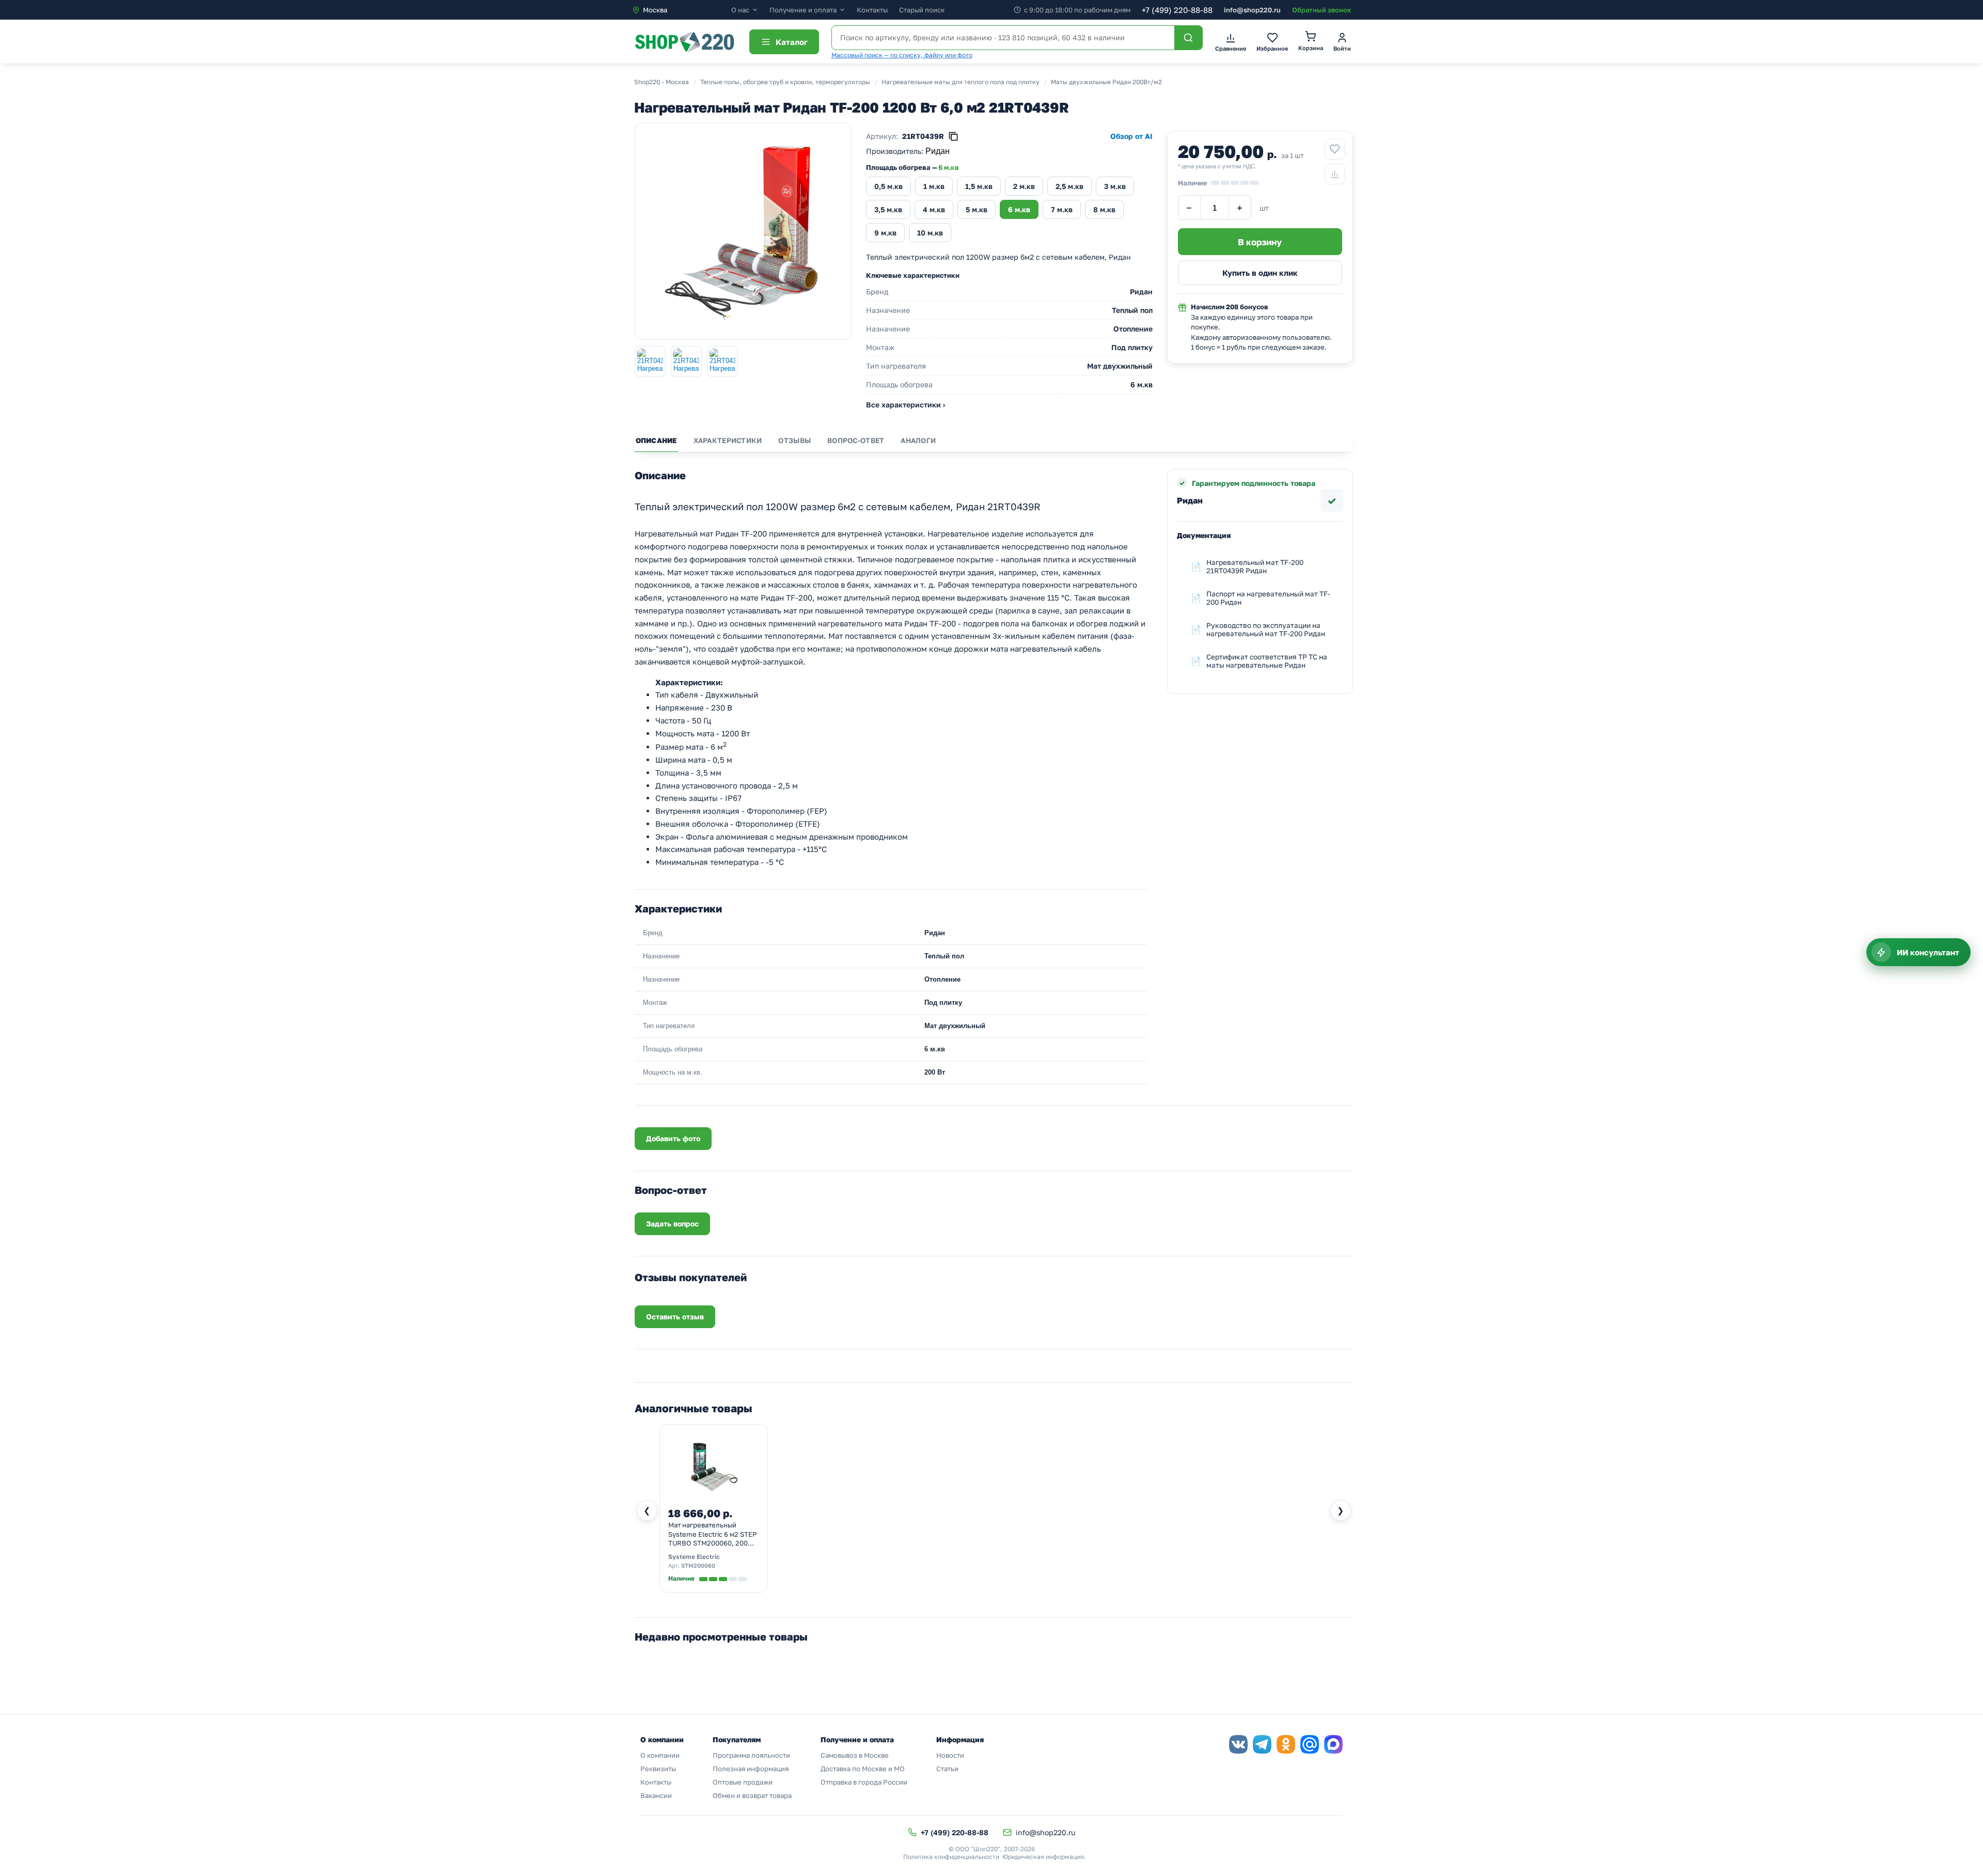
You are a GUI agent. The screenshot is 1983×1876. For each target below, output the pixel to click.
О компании (660, 1755)
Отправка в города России (864, 1782)
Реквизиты (658, 1769)
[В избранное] (1335, 149)
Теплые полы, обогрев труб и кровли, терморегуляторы (785, 82)
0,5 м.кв (888, 186)
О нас (740, 10)
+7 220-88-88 (1177, 10)
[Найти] (1188, 38)
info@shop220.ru (1252, 10)
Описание (656, 440)
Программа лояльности (751, 1755)
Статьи (947, 1769)
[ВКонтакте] (1238, 1744)
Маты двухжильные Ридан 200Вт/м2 (1106, 82)
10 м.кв (930, 233)
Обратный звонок (1321, 10)
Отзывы (794, 440)
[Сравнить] (1335, 174)
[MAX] (1333, 1744)
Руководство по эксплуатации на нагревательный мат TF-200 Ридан (1266, 629)
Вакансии (656, 1795)
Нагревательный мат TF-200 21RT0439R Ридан (1255, 566)
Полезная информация (751, 1769)
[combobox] (681, 10)
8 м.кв (1104, 209)
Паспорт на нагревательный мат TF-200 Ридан (1268, 598)
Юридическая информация (1043, 1857)
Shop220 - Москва (662, 82)
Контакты (872, 10)
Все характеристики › (906, 405)
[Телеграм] (1262, 1744)
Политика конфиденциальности (951, 1857)
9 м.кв (885, 233)
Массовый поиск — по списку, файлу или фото (902, 55)
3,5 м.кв (888, 209)
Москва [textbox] (655, 10)
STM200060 (698, 1565)
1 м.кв (934, 186)
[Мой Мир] (1310, 1744)
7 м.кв (1062, 209)
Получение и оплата (803, 10)
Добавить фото (673, 1138)
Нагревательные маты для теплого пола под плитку (961, 82)
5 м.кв (977, 209)
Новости (950, 1755)
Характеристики (728, 440)
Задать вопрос (672, 1224)
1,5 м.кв (979, 186)
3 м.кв (1115, 186)
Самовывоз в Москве (855, 1755)
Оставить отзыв (675, 1317)
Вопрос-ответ (856, 440)
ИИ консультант (1928, 952)
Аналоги (918, 440)
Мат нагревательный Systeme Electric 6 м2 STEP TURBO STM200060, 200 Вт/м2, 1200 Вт (713, 1535)
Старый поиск (922, 10)
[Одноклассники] (1286, 1744)
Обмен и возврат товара (752, 1795)
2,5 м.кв (1069, 186)
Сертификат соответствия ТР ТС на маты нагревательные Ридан (1267, 661)
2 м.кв (1024, 186)
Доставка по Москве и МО (863, 1769)
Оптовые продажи (743, 1782)
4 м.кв (934, 209)
